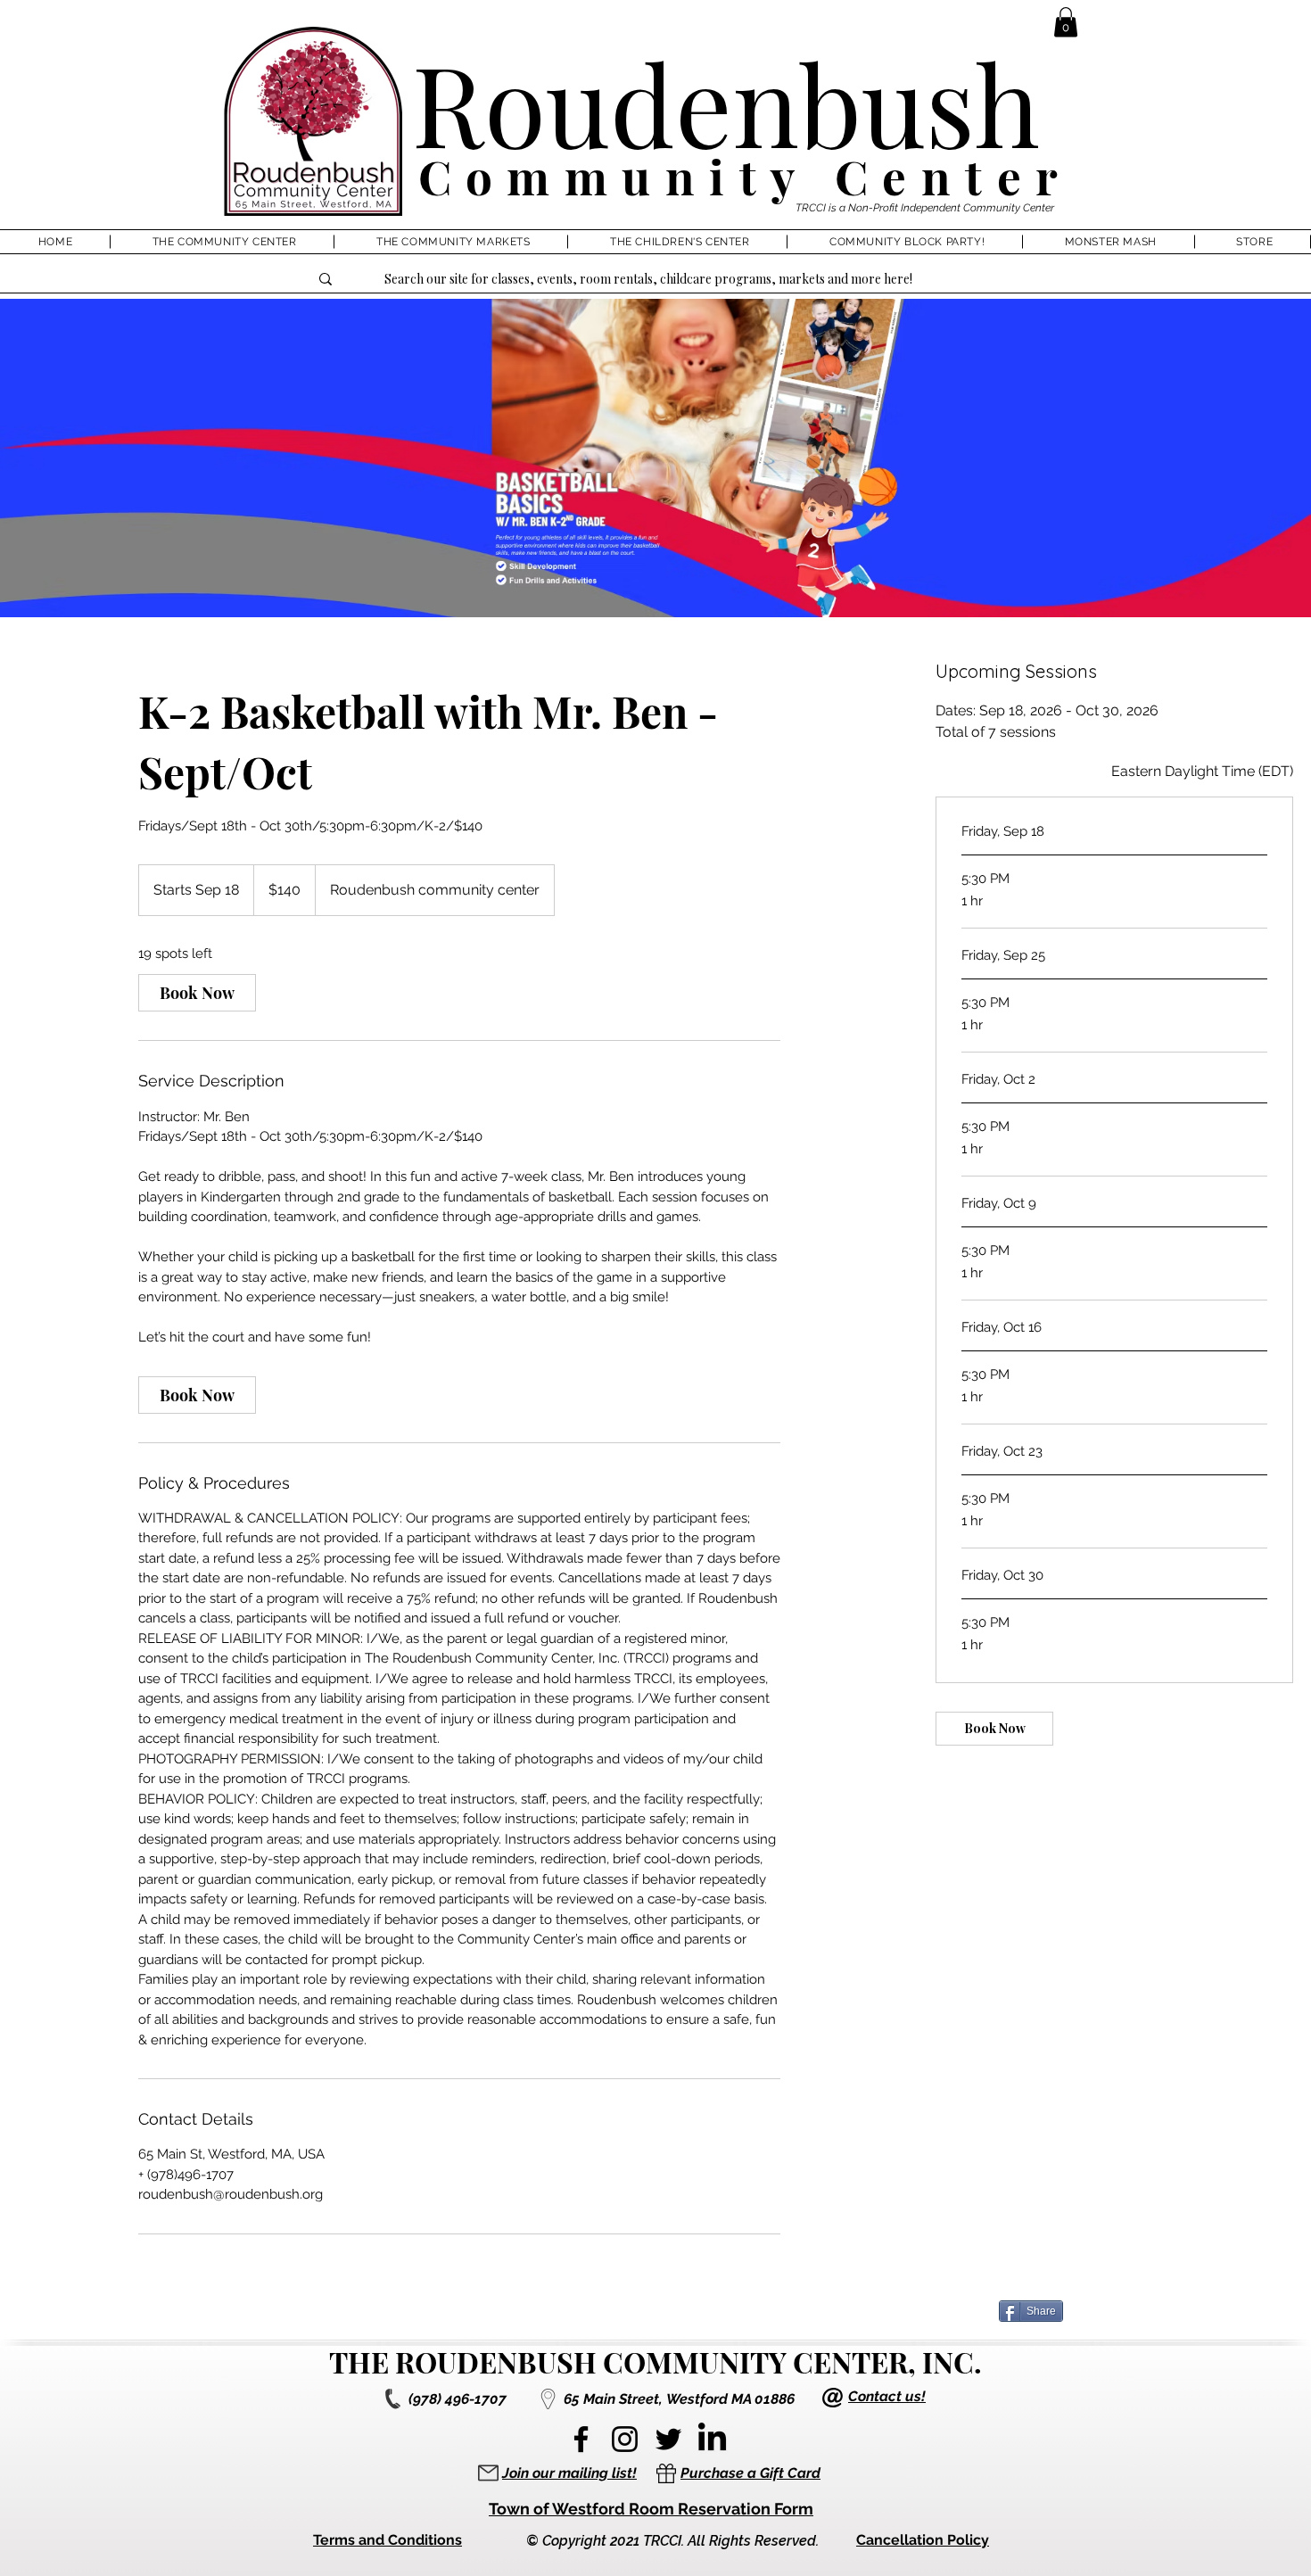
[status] (1202, 772)
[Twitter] (668, 2439)
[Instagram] (625, 2439)
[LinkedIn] (712, 2439)
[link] (197, 993)
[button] (1066, 22)
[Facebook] (581, 2439)
